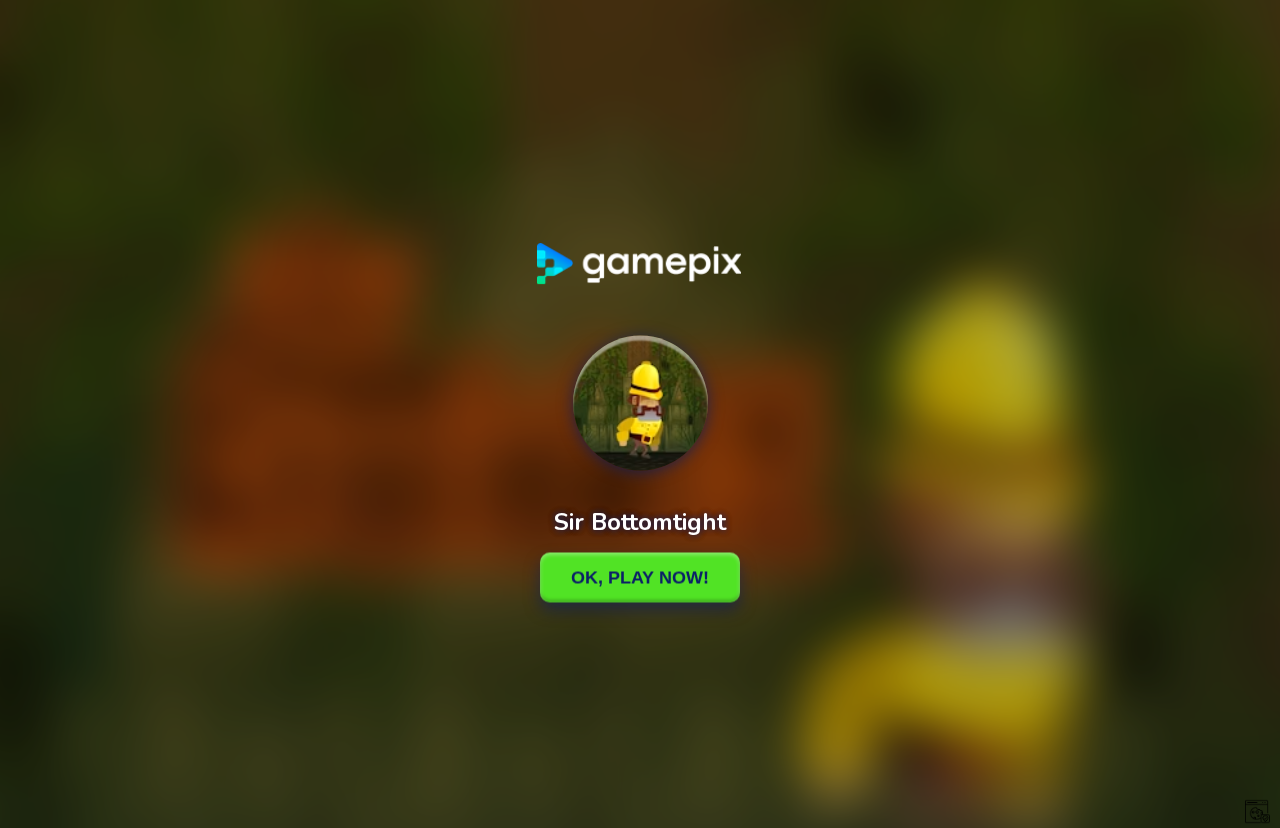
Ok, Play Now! (640, 577)
